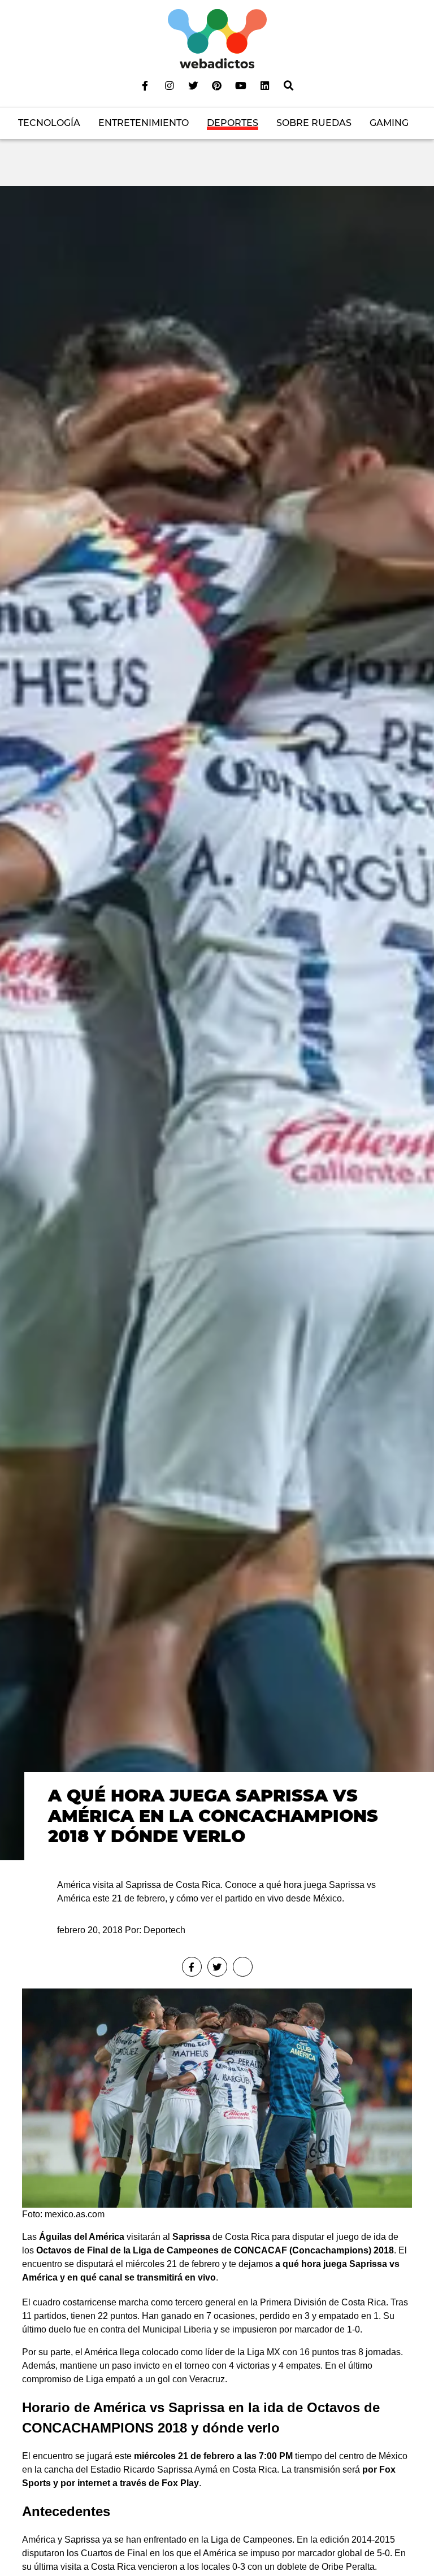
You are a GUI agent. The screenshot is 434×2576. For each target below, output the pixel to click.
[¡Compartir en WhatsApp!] (243, 1967)
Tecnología (49, 123)
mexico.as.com (75, 2214)
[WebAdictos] (217, 38)
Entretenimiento (144, 123)
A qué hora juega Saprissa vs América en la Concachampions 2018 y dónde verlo (213, 1816)
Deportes (233, 123)
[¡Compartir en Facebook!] (192, 1967)
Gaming (389, 123)
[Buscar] (289, 85)
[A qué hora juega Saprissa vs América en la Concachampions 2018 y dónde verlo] (217, 1022)
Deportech (164, 1930)
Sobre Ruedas (314, 123)
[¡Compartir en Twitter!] (217, 1967)
